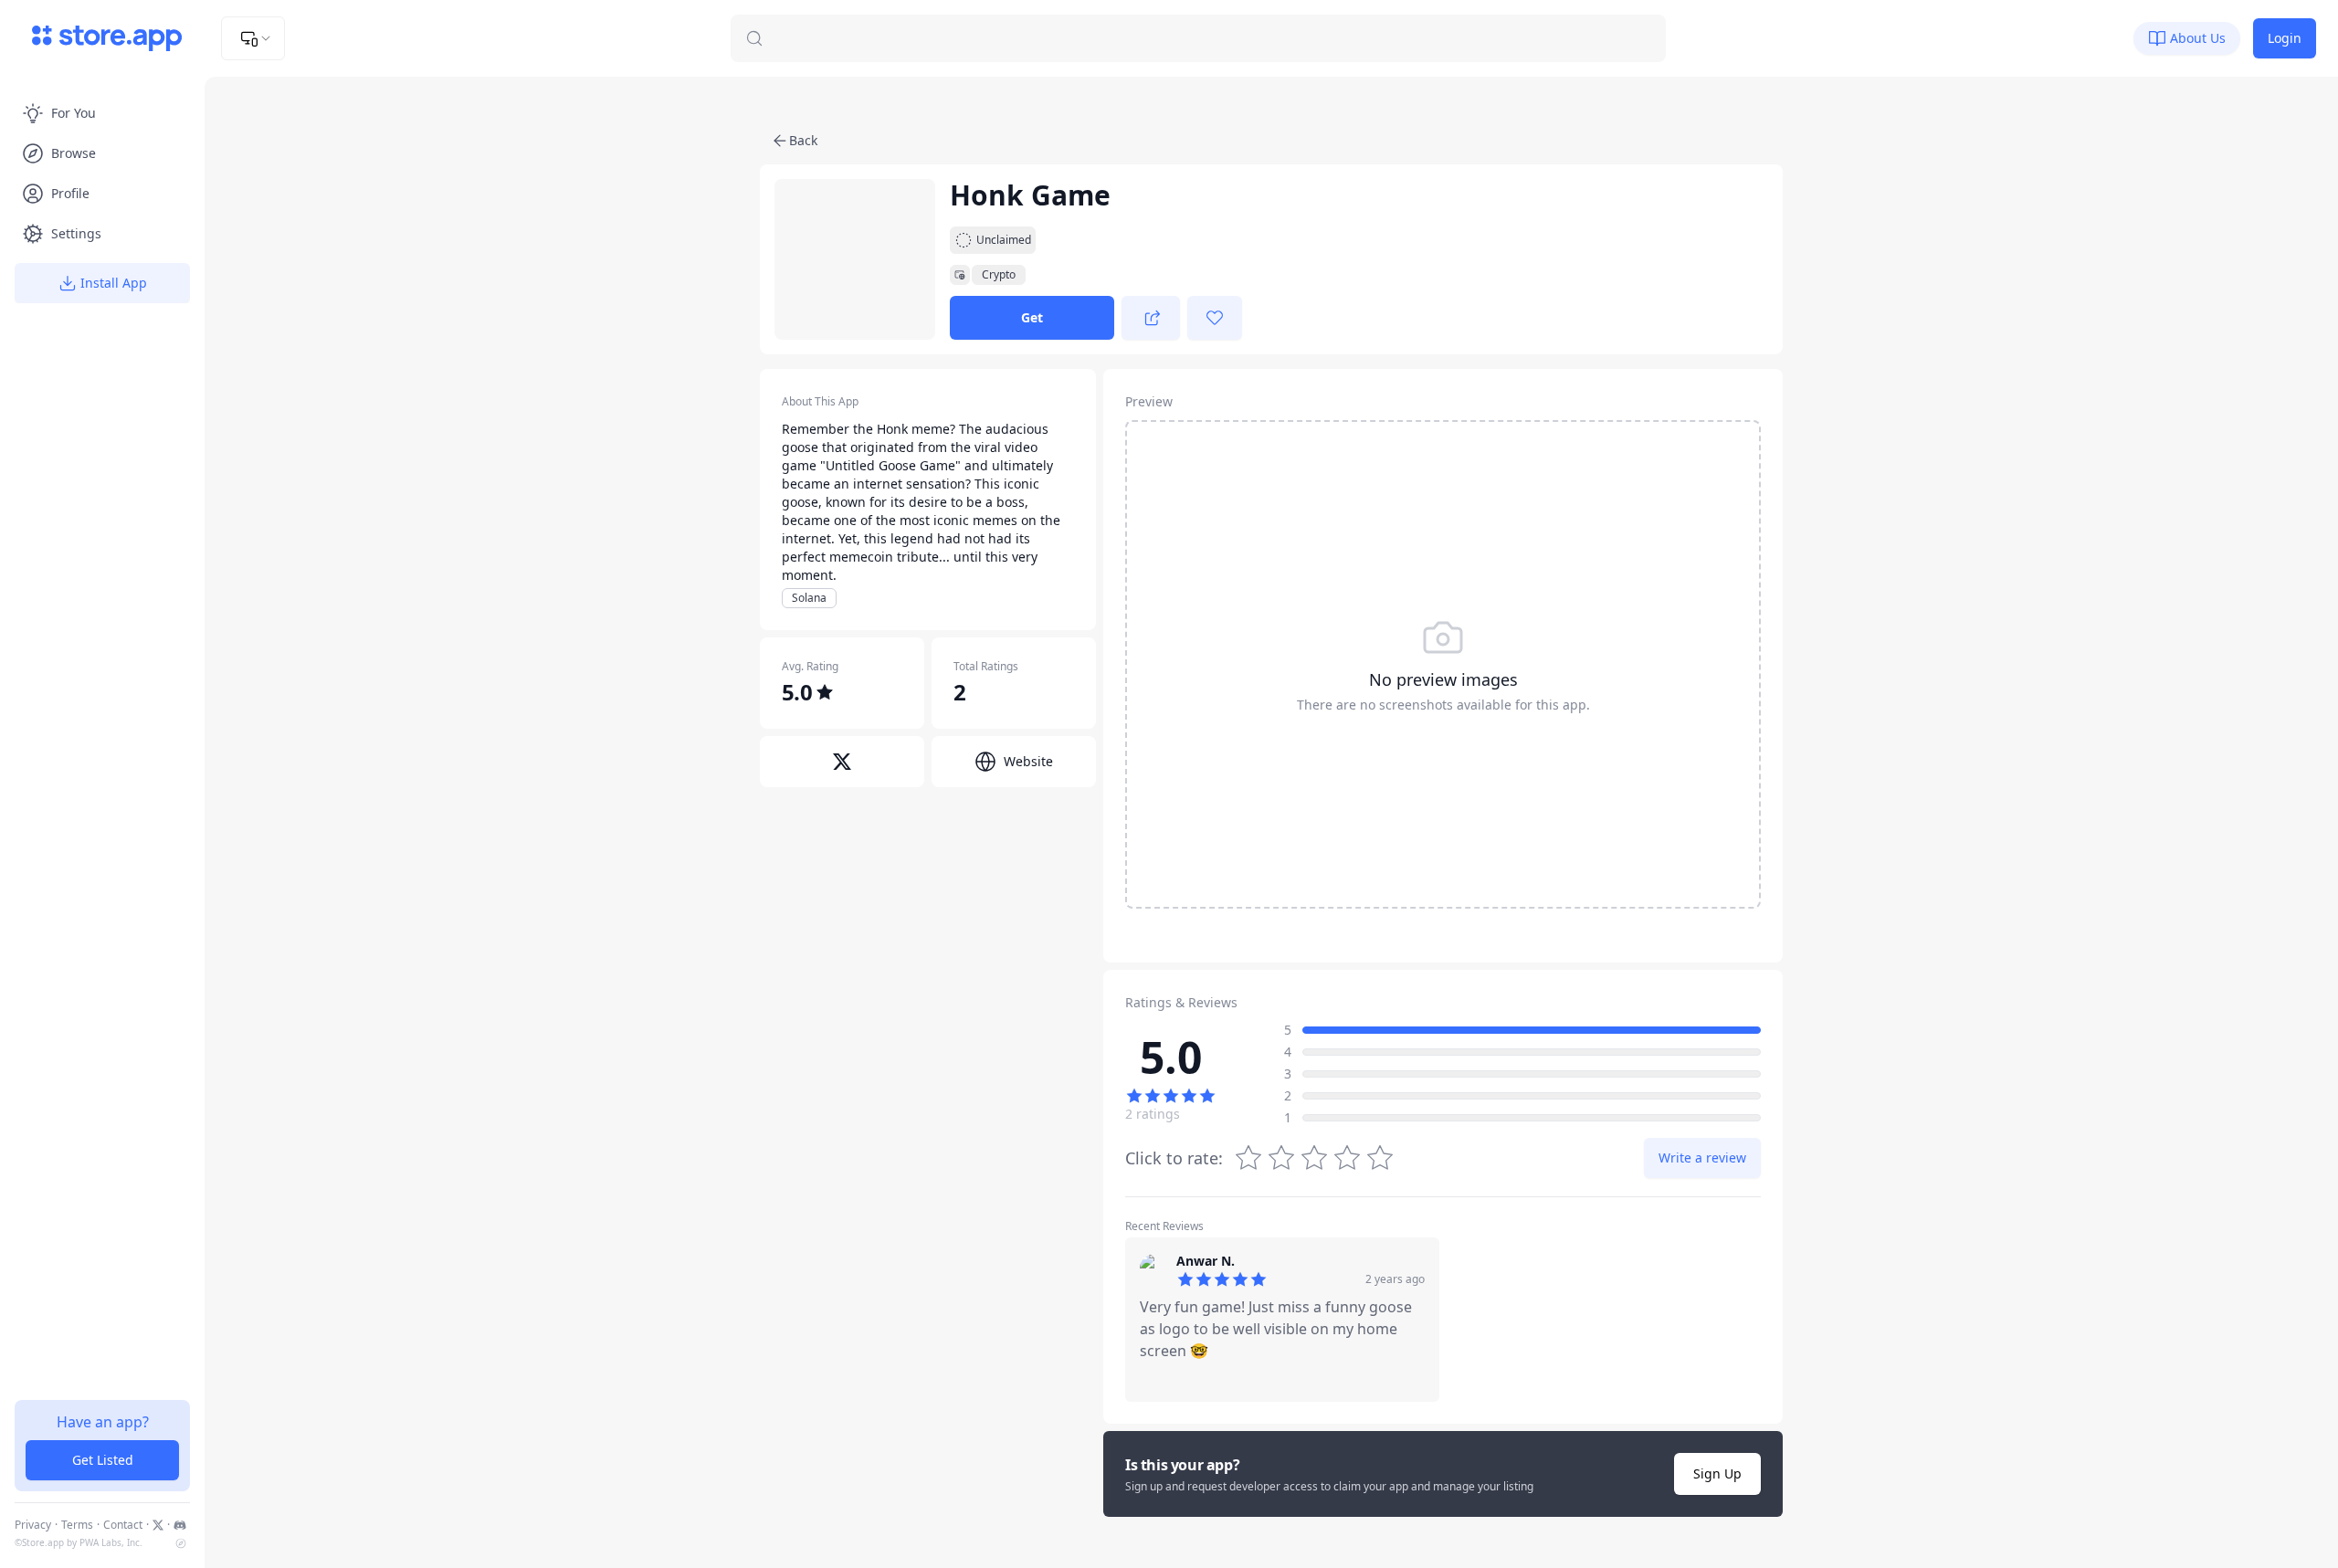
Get (1032, 317)
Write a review (1702, 1158)
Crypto (999, 275)
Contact (123, 1525)
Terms (77, 1525)
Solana (809, 598)
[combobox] (253, 38)
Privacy (33, 1525)
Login (2285, 38)
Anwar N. (1206, 1261)
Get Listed (103, 1460)
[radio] (1380, 1158)
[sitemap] (181, 1543)
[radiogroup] (1314, 1158)
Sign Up (1717, 1473)
